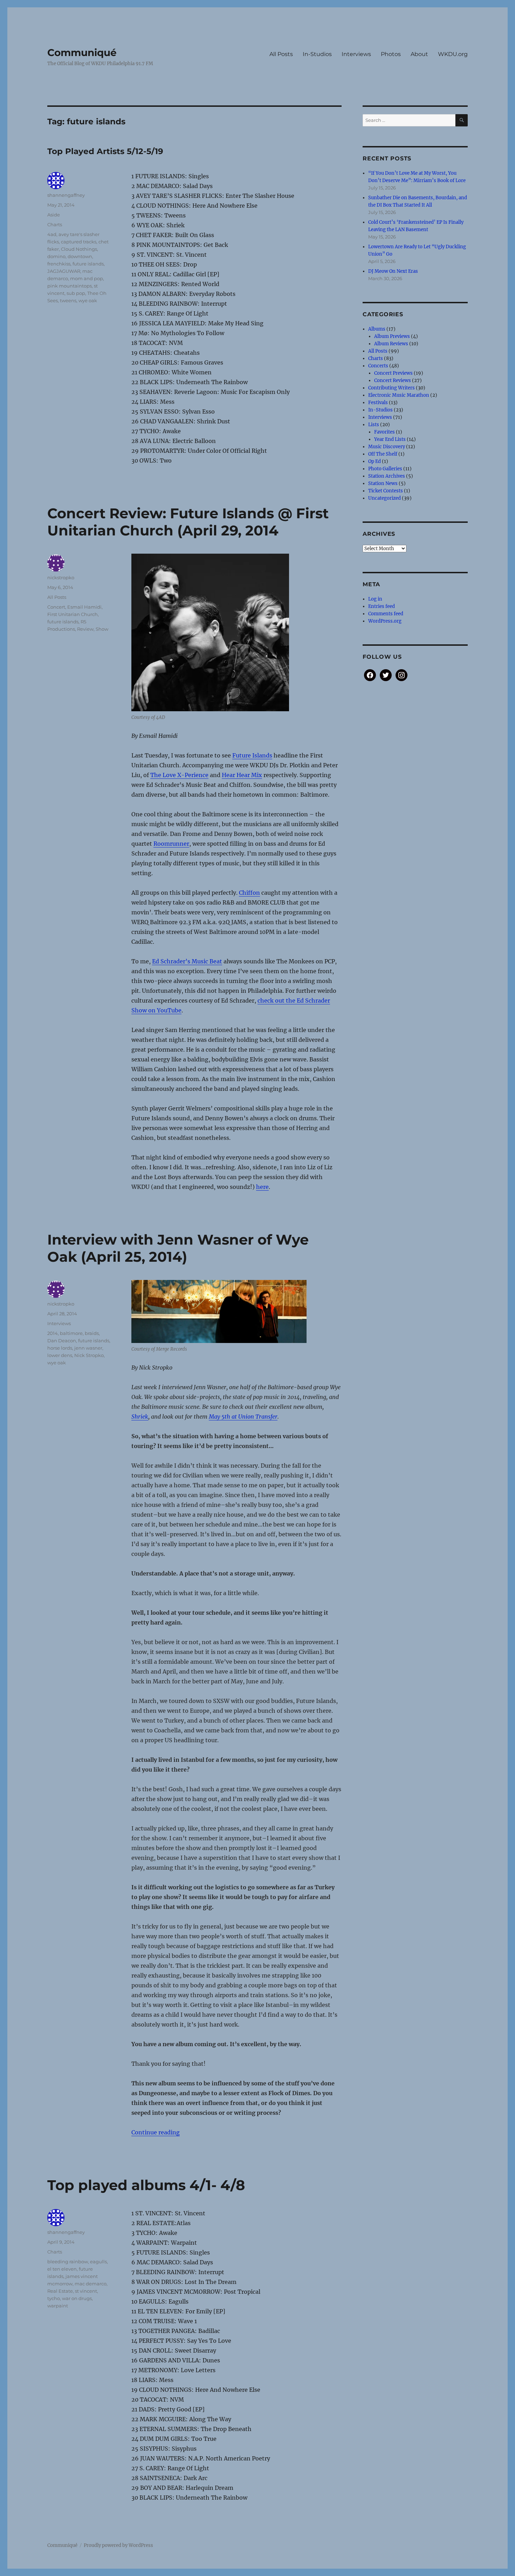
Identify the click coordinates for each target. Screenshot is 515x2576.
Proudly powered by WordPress (118, 2545)
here (262, 1187)
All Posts (281, 54)
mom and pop (87, 278)
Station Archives (387, 476)
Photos (391, 54)
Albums (377, 329)
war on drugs (77, 2298)
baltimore (71, 1333)
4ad (52, 234)
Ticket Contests (386, 491)
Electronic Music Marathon (399, 395)
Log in (375, 599)
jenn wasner (88, 1348)
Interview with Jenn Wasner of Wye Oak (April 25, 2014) (178, 1248)
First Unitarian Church (73, 614)
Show (102, 629)
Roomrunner (171, 844)
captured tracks (79, 242)
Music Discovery (387, 447)
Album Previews (392, 336)
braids (92, 1333)
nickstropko (61, 577)
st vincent (86, 2291)
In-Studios (317, 54)
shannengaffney (66, 195)
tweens (68, 300)
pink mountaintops (70, 286)
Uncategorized (384, 498)
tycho (54, 2298)
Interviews (356, 54)
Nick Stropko (89, 1355)
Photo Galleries (385, 469)
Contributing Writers (392, 388)
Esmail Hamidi (84, 607)
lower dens (60, 1355)
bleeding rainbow (68, 2262)
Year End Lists (390, 439)
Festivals (378, 403)
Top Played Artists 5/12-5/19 (105, 151)
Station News (383, 483)
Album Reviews (391, 344)
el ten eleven (62, 2269)
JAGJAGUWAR (64, 271)
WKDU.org (453, 54)
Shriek (140, 1417)
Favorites (384, 432)
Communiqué (82, 53)
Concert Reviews (393, 380)
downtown (80, 256)
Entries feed (382, 606)
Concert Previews (393, 373)
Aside (54, 215)
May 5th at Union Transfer (243, 1417)
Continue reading (156, 2132)
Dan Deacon (62, 1341)
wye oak (88, 300)
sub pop (76, 293)
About (419, 54)
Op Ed (375, 461)
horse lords (60, 1348)
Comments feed (386, 614)
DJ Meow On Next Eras (393, 271)
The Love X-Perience (179, 775)
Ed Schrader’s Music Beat (187, 961)
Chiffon (249, 893)
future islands (88, 264)
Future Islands (252, 755)
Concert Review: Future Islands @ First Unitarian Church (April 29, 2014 (188, 522)
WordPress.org (385, 621)
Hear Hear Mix (242, 775)
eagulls (98, 2262)
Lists (374, 425)
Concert (56, 607)
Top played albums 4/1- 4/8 (146, 2185)
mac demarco (91, 2284)
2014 (53, 1333)
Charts (55, 224)
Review (85, 629)
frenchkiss (59, 264)
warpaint (58, 2306)
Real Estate (60, 2291)
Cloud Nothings (79, 249)
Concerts (378, 366)
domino (56, 256)
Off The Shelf (383, 454)
